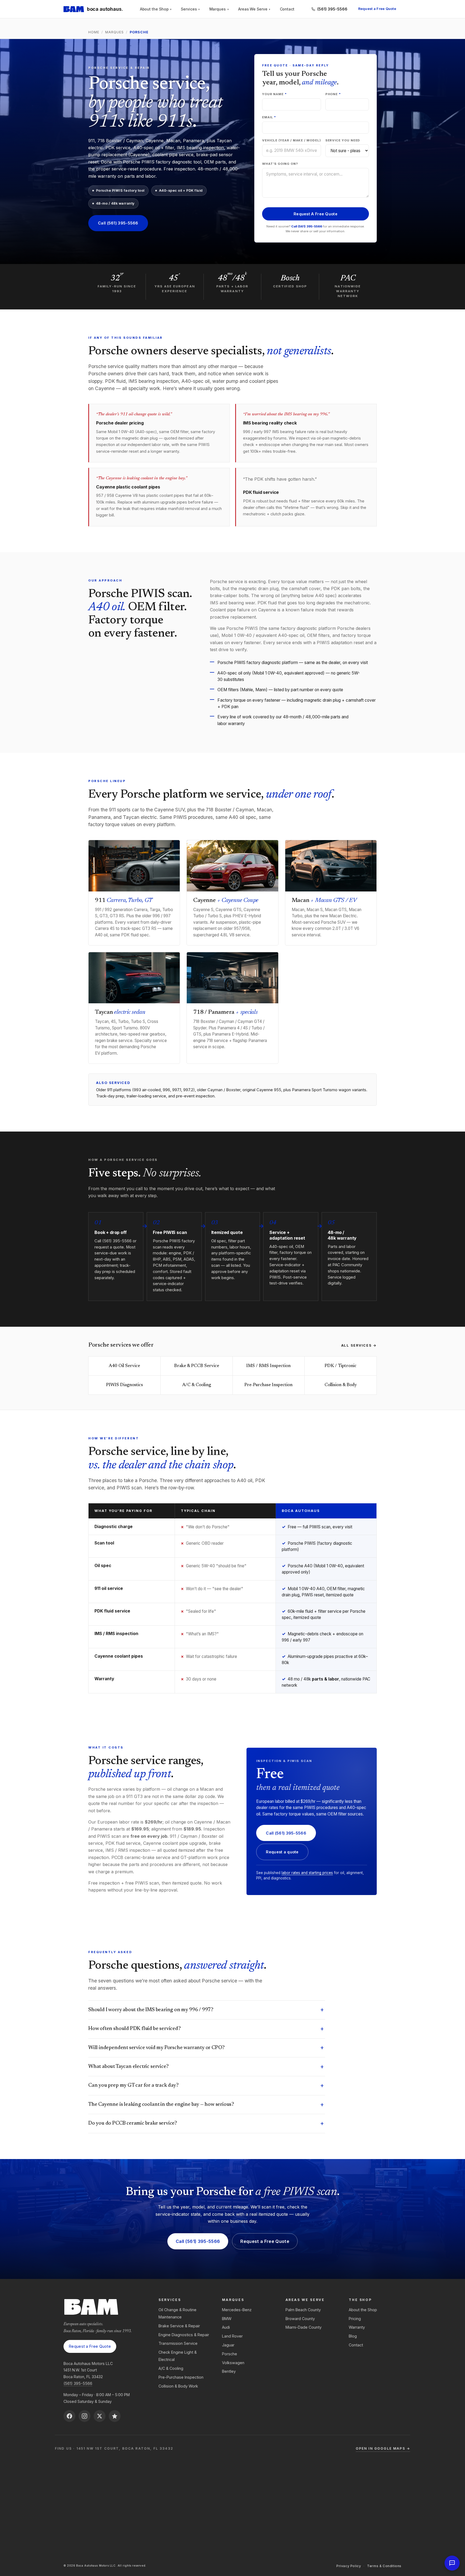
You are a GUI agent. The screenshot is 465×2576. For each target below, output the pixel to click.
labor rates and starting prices (307, 1873)
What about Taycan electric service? (206, 2067)
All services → (359, 1345)
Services (190, 9)
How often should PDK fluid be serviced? (206, 2029)
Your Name (274, 94)
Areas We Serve (254, 9)
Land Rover (232, 2336)
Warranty (357, 2327)
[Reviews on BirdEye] (115, 2416)
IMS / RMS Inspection (268, 1366)
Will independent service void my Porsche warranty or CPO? (206, 2048)
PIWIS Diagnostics (124, 1385)
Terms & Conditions (384, 2566)
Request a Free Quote (377, 9)
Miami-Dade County (304, 2327)
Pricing (355, 2319)
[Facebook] (69, 2416)
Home (94, 32)
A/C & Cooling (197, 1385)
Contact (287, 9)
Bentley (229, 2371)
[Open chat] (452, 2563)
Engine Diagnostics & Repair (184, 2335)
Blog (353, 2336)
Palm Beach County (303, 2310)
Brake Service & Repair (179, 2326)
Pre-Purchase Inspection (268, 1385)
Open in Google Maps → (383, 2448)
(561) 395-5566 (78, 2383)
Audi (226, 2327)
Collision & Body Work (178, 2386)
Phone (333, 94)
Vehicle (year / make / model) (292, 140)
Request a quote (282, 1852)
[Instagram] (84, 2416)
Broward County (300, 2319)
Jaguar (228, 2345)
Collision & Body (341, 1385)
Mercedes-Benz (237, 2310)
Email (269, 117)
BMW (227, 2319)
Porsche (230, 2354)
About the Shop (156, 9)
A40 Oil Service (124, 1366)
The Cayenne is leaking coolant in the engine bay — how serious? (206, 2105)
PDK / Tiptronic (341, 1366)
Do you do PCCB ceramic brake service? (206, 2123)
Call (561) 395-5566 (118, 223)
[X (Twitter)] (100, 2416)
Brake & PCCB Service (197, 1366)
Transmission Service (178, 2343)
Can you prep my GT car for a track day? (206, 2086)
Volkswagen (233, 2363)
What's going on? (280, 164)
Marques (219, 9)
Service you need (343, 140)
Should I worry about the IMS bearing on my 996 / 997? (206, 2010)
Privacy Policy (349, 2566)
